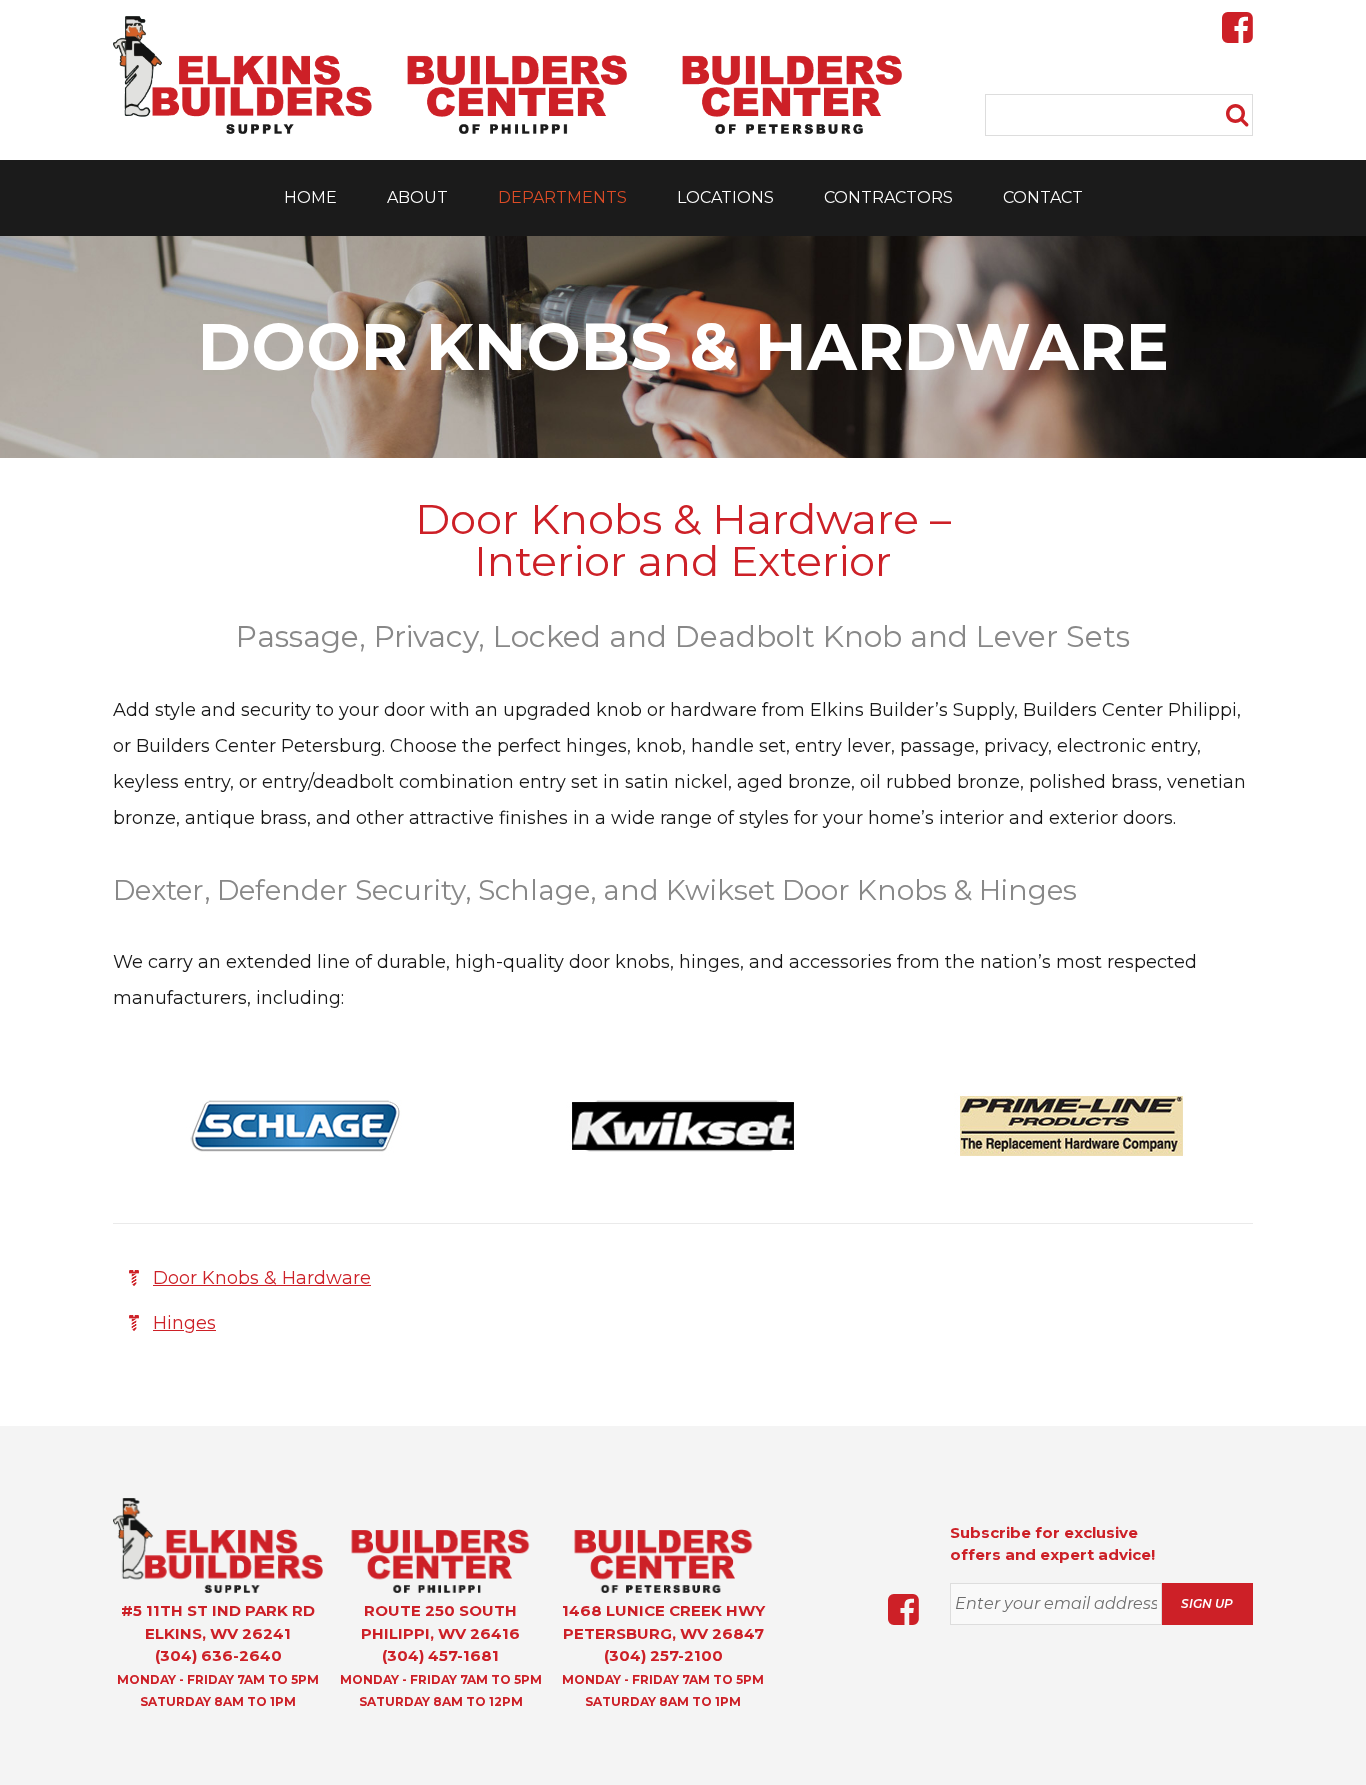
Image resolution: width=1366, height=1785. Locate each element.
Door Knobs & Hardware (262, 1278)
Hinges (184, 1323)
